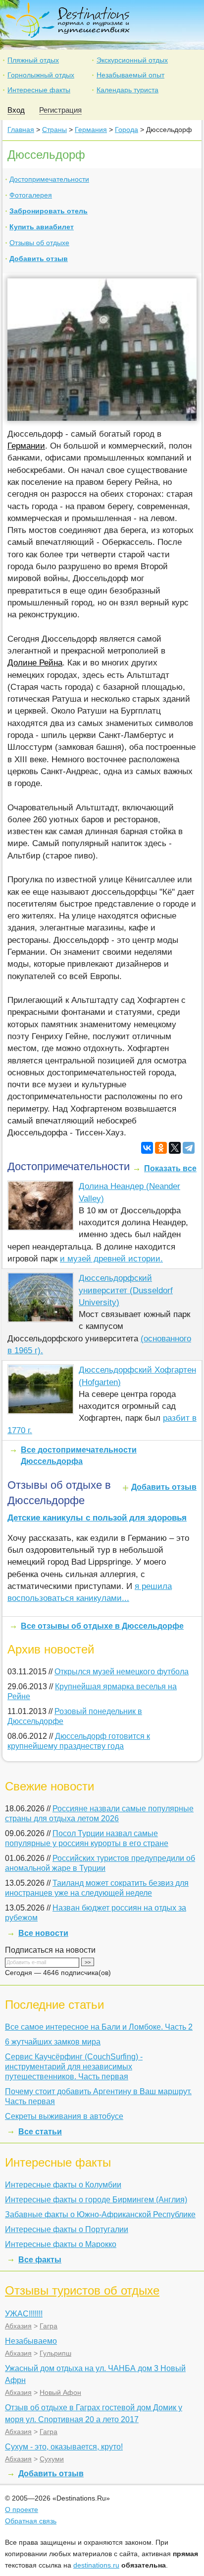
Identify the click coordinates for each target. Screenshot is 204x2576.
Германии (26, 446)
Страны (54, 130)
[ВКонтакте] (147, 1148)
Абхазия (18, 2326)
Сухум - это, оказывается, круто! (64, 2447)
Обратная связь (31, 2521)
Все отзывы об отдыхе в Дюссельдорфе (102, 1626)
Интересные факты (39, 90)
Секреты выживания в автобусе (64, 2116)
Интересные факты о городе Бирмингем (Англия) (96, 2200)
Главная (21, 130)
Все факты (40, 2260)
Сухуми (52, 2459)
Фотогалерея (31, 195)
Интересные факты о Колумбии (63, 2185)
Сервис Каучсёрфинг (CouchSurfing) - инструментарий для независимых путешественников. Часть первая (74, 2067)
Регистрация (60, 110)
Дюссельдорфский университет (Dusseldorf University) (126, 1290)
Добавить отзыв (39, 259)
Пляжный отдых (33, 60)
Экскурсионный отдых (132, 60)
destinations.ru (96, 2565)
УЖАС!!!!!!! (24, 2314)
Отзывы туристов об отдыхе (82, 2290)
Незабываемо (31, 2341)
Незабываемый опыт (130, 75)
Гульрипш (55, 2353)
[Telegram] (189, 1148)
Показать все (170, 1168)
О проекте (22, 2510)
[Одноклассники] (161, 1148)
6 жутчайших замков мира (53, 2042)
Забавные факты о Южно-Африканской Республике (100, 2214)
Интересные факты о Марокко (61, 2244)
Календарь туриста (127, 90)
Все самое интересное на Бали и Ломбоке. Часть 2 (99, 2027)
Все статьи (40, 2132)
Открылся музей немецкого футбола (122, 1672)
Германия (91, 130)
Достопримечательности (49, 179)
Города (127, 130)
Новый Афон (60, 2392)
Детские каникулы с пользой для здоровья (97, 1518)
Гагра (49, 2326)
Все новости (43, 1933)
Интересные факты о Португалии (67, 2229)
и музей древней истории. (111, 1259)
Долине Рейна (35, 663)
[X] (175, 1148)
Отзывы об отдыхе (39, 243)
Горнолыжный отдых (41, 75)
